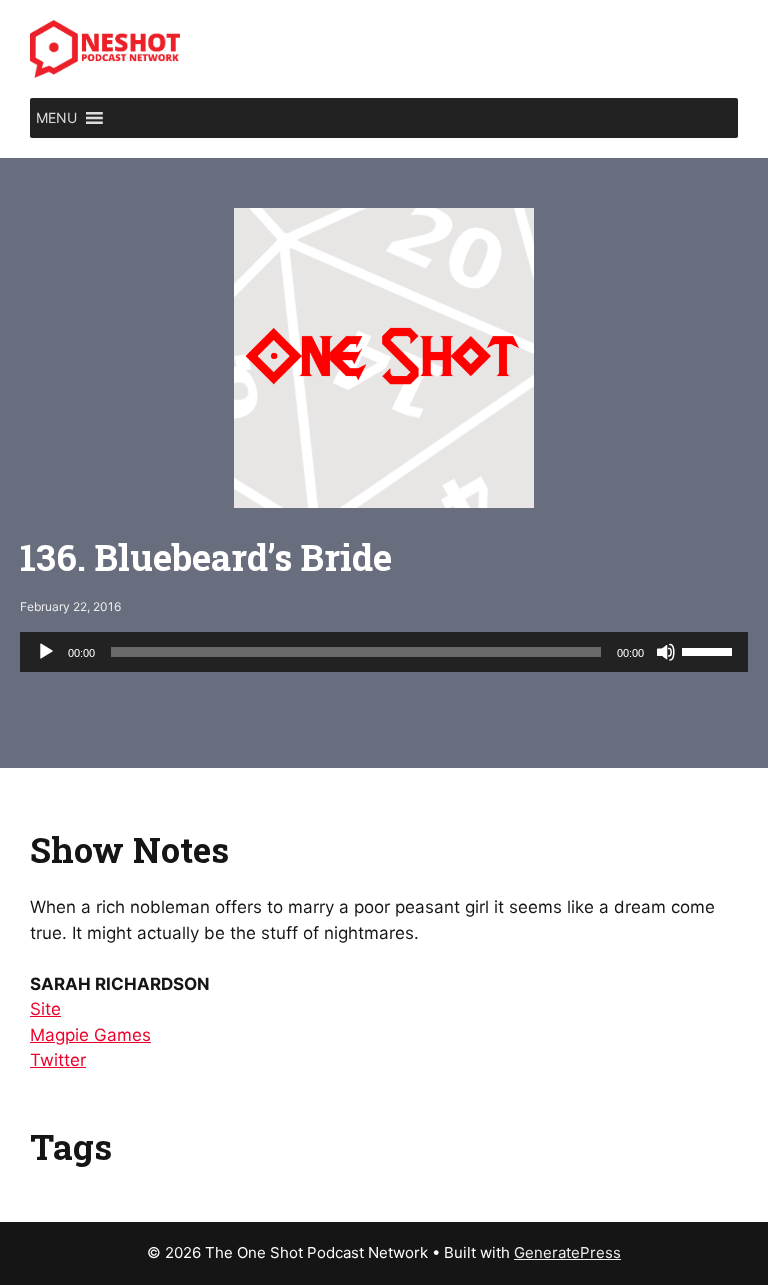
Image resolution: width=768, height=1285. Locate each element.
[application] (384, 652)
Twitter (58, 1060)
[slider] (710, 650)
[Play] (46, 652)
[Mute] (666, 652)
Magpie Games (90, 1035)
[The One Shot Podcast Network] (105, 48)
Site (45, 1009)
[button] (56, 118)
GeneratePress (567, 1252)
